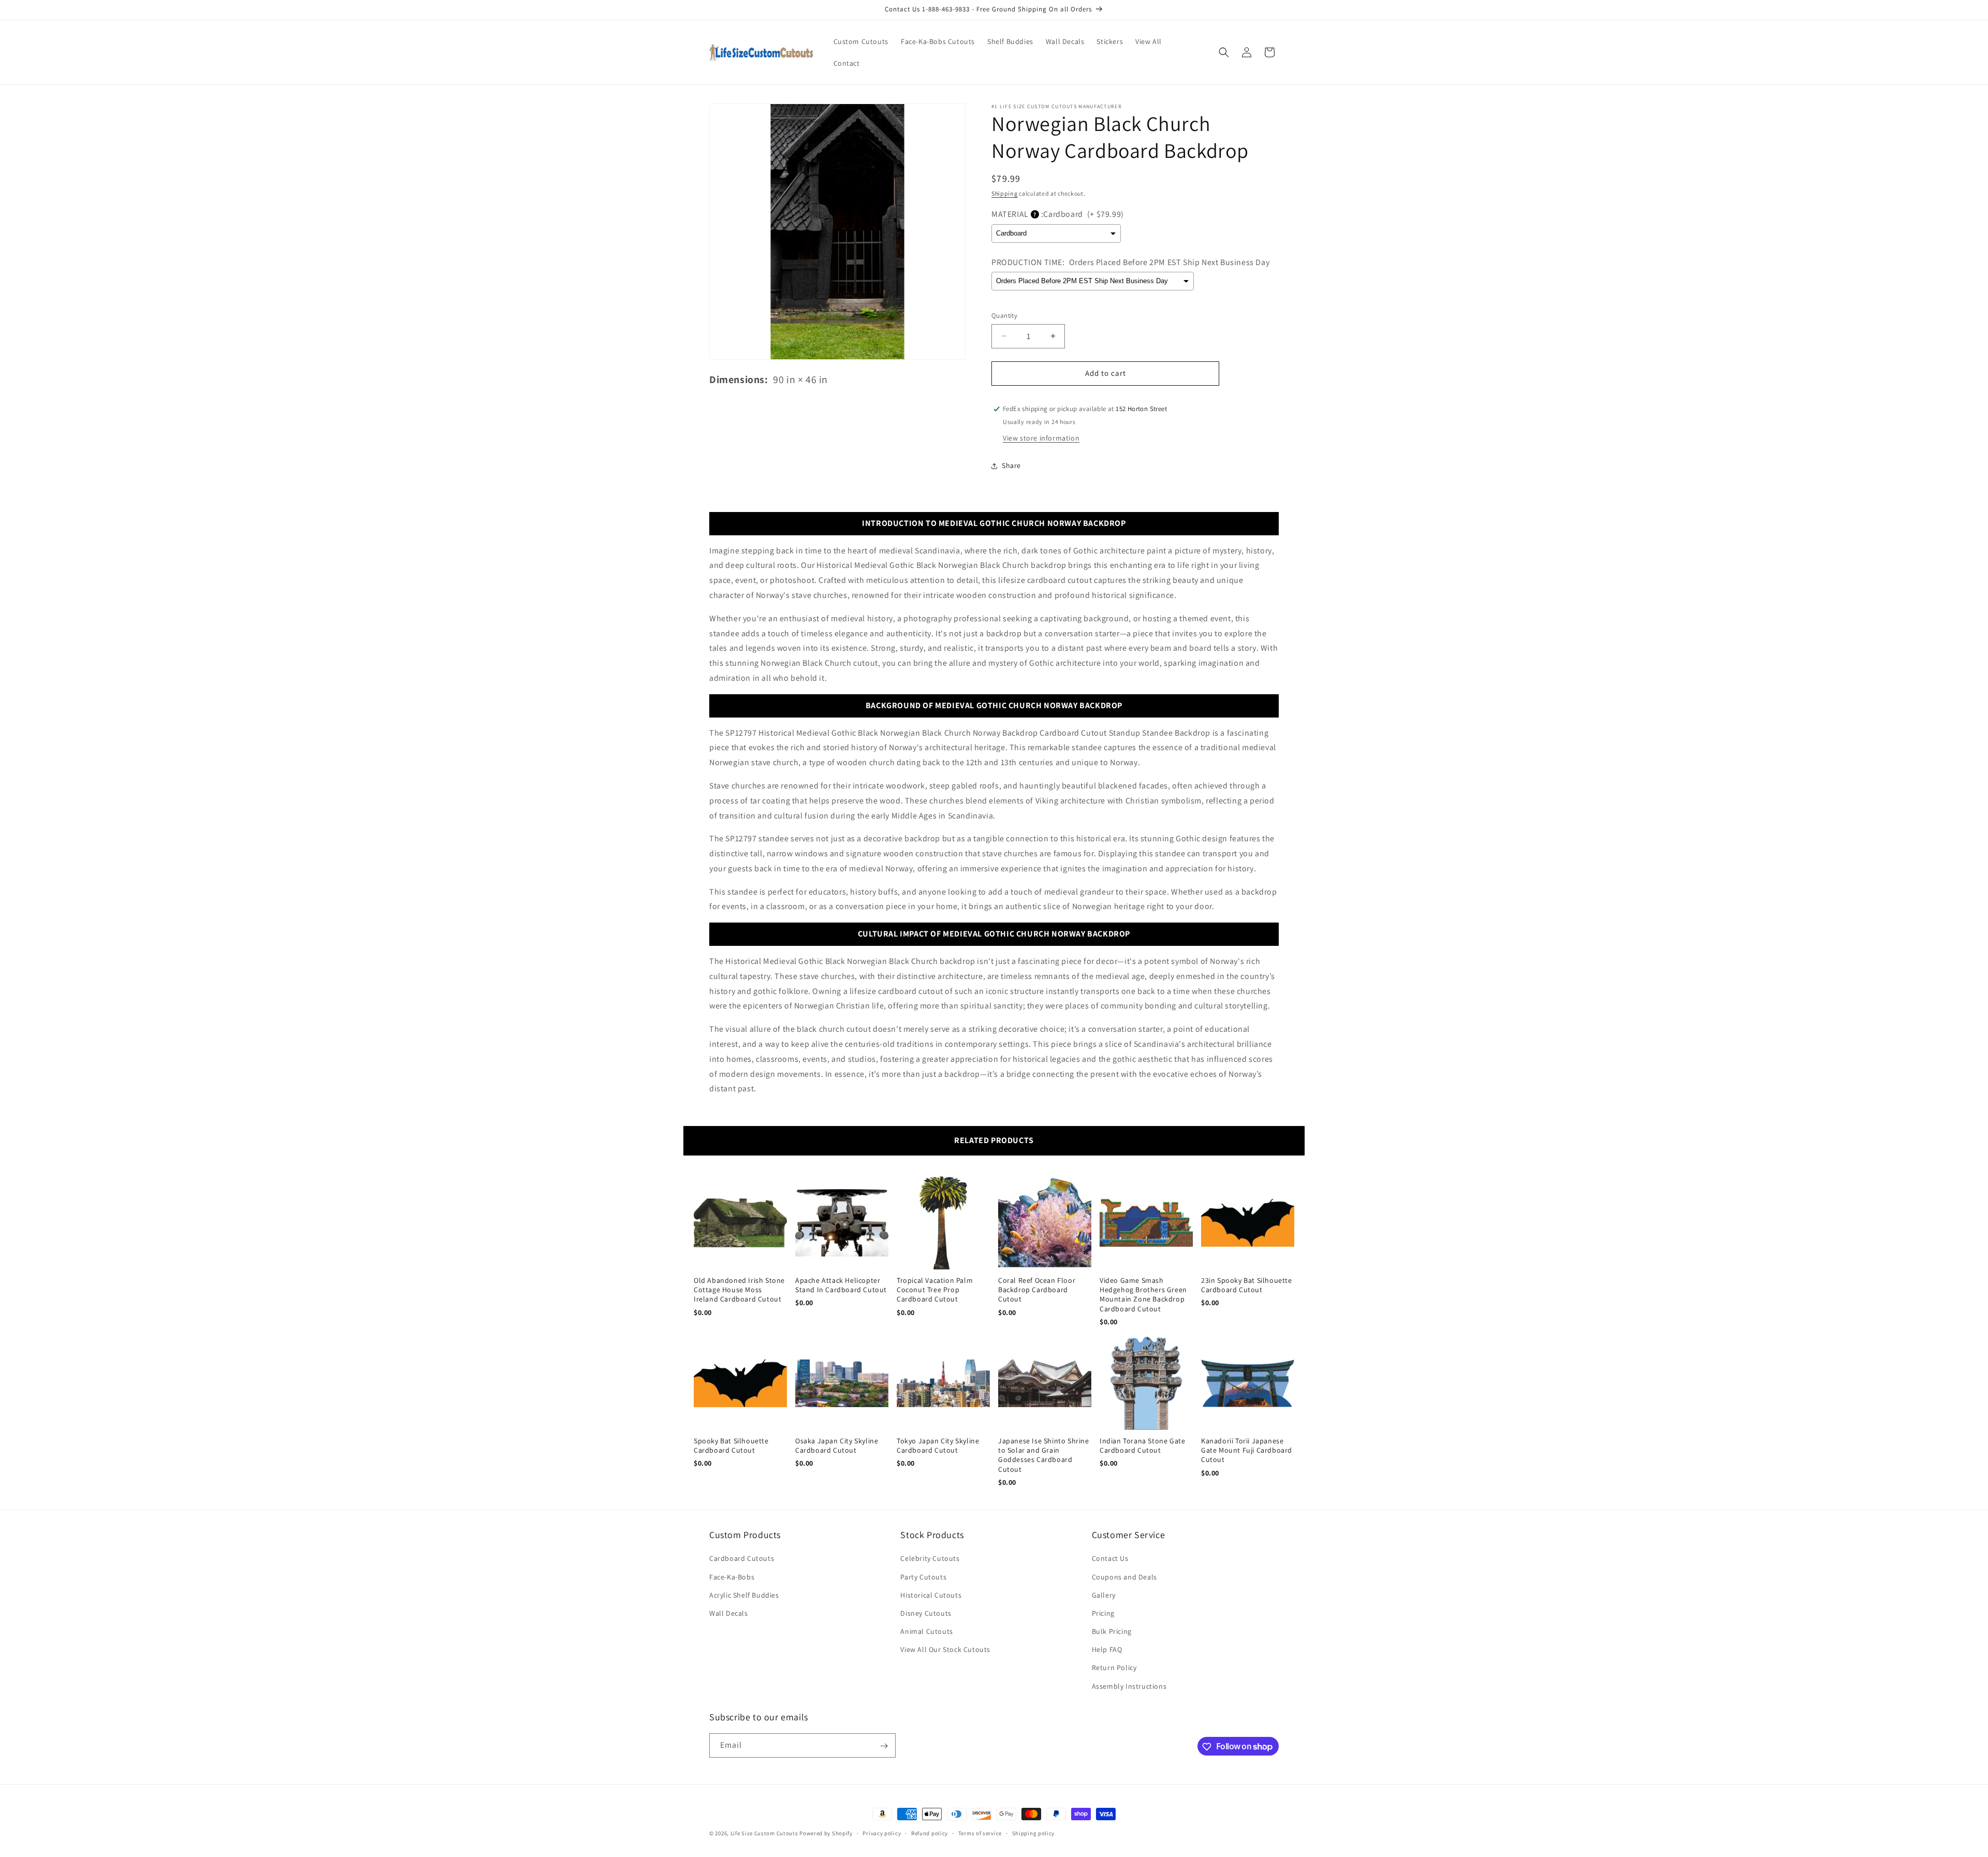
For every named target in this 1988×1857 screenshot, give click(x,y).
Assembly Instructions (1129, 1686)
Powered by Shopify (826, 1833)
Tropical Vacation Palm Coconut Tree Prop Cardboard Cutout (935, 1290)
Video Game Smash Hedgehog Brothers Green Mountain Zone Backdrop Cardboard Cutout (1143, 1295)
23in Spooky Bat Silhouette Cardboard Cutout (1247, 1285)
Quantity (1004, 316)
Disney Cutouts (926, 1613)
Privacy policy (882, 1833)
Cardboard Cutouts (742, 1559)
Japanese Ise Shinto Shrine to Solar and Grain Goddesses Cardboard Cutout (1044, 1455)
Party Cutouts (923, 1577)
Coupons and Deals (1124, 1577)
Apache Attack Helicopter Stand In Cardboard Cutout (841, 1285)
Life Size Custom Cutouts (764, 1833)
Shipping (1005, 193)
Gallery (1104, 1595)
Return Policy (1114, 1668)
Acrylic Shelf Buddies (744, 1595)
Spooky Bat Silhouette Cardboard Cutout (731, 1445)
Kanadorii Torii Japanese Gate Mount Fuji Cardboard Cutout (1247, 1450)
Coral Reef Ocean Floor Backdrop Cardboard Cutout (1037, 1290)
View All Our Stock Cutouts (945, 1650)
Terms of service (980, 1833)
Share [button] (1011, 465)
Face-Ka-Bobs (732, 1577)
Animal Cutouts (926, 1631)
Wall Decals (729, 1613)
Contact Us (1110, 1559)
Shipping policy (1034, 1833)
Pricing (1103, 1613)
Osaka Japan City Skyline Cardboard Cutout (837, 1445)
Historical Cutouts (931, 1595)
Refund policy (930, 1833)
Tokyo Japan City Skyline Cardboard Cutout (938, 1445)
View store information (1041, 438)
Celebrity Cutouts (930, 1559)
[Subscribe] (884, 1746)
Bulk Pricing (1112, 1631)
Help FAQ (1107, 1650)
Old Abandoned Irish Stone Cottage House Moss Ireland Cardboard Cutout (739, 1290)
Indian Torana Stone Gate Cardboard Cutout (1142, 1445)
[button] (1224, 52)
